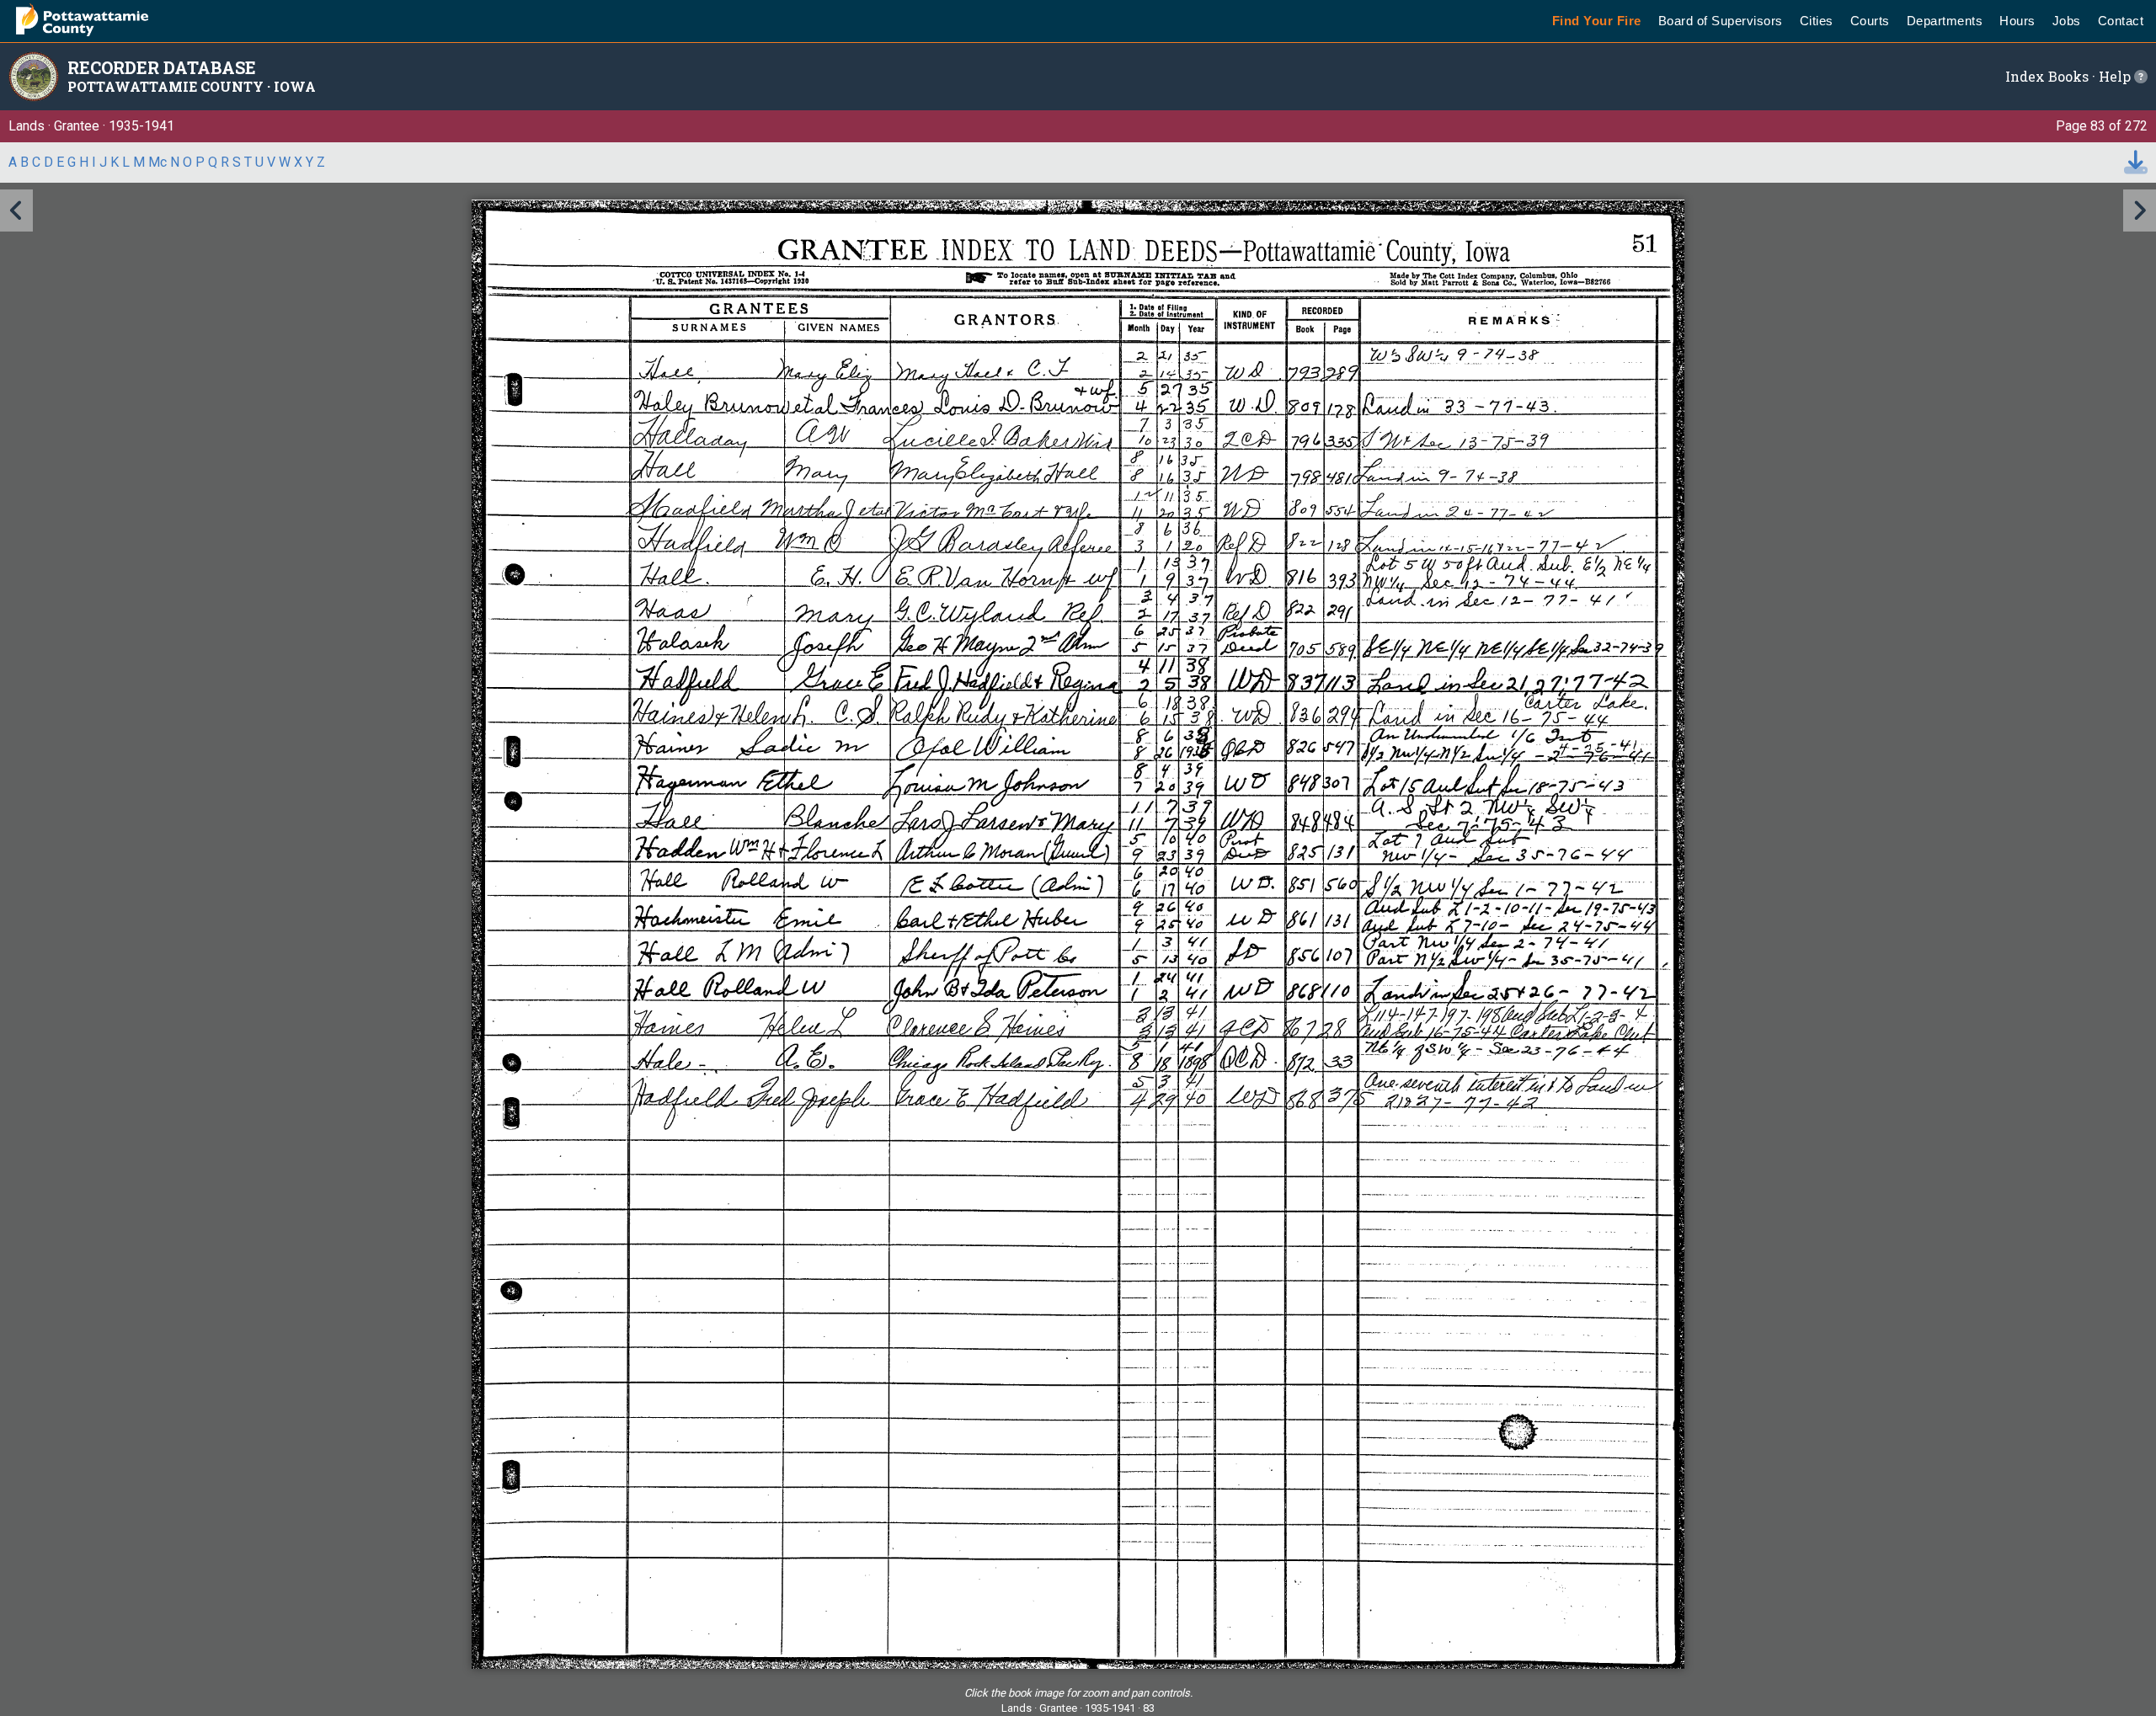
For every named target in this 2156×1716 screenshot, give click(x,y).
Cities (1817, 21)
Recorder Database (162, 67)
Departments (1945, 21)
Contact (2121, 21)
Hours (2017, 21)
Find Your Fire (1597, 21)
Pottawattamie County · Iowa (192, 86)
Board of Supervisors (1721, 21)
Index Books (2047, 76)
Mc (157, 162)
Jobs (2067, 21)
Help (2116, 76)
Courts (1870, 21)
